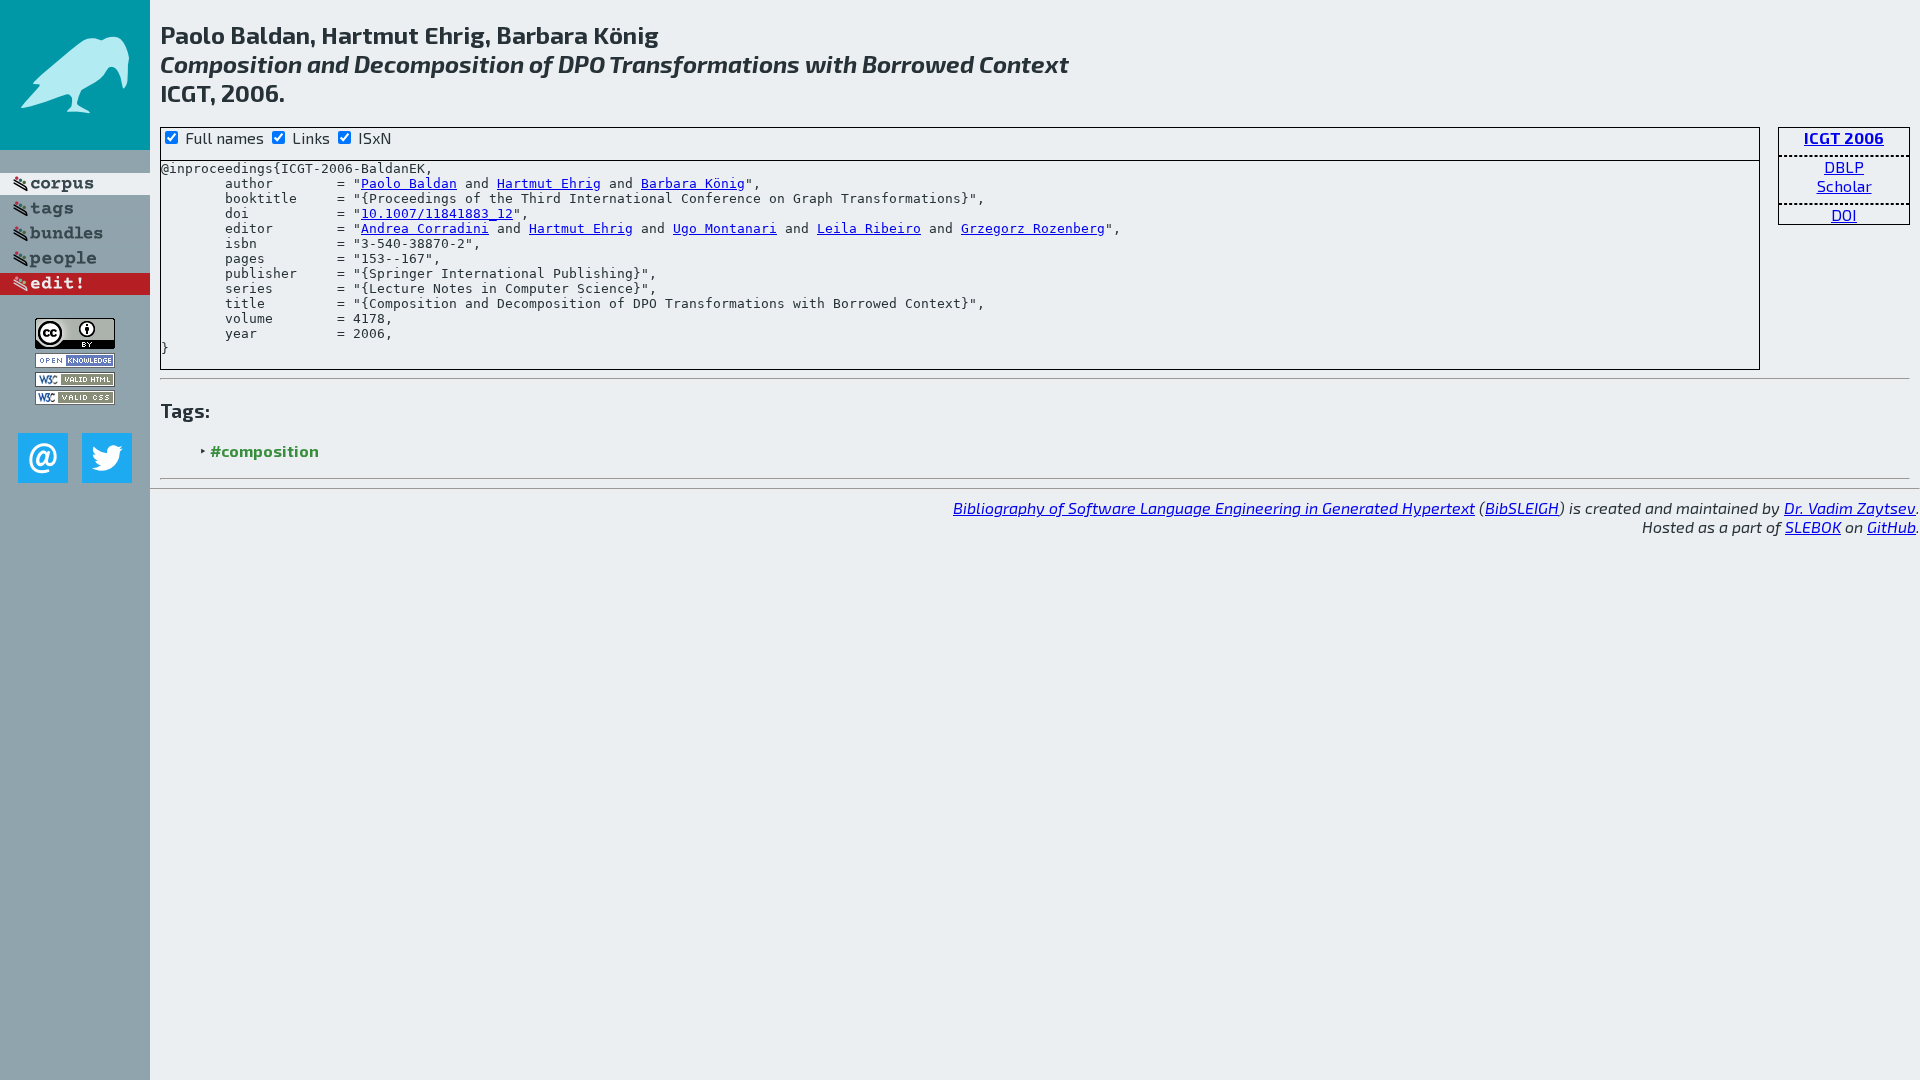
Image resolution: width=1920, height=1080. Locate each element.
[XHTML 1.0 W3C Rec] (75, 380)
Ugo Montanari (725, 228)
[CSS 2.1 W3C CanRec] (75, 418)
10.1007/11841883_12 (437, 213)
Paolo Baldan (409, 183)
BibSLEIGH (1522, 507)
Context (1024, 63)
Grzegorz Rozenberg (1033, 228)
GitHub (1891, 526)
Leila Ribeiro (869, 228)
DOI (1844, 214)
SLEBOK (1813, 526)
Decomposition (439, 63)
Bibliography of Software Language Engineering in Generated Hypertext (1214, 507)
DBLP (1844, 166)
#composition (264, 450)
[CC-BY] (75, 342)
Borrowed (918, 63)
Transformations (704, 63)
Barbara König (693, 183)
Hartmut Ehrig (549, 183)
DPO (581, 63)
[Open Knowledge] (75, 361)
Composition (231, 63)
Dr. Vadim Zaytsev (1850, 507)
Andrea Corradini (425, 228)
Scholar (1844, 185)
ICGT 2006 (1844, 137)
